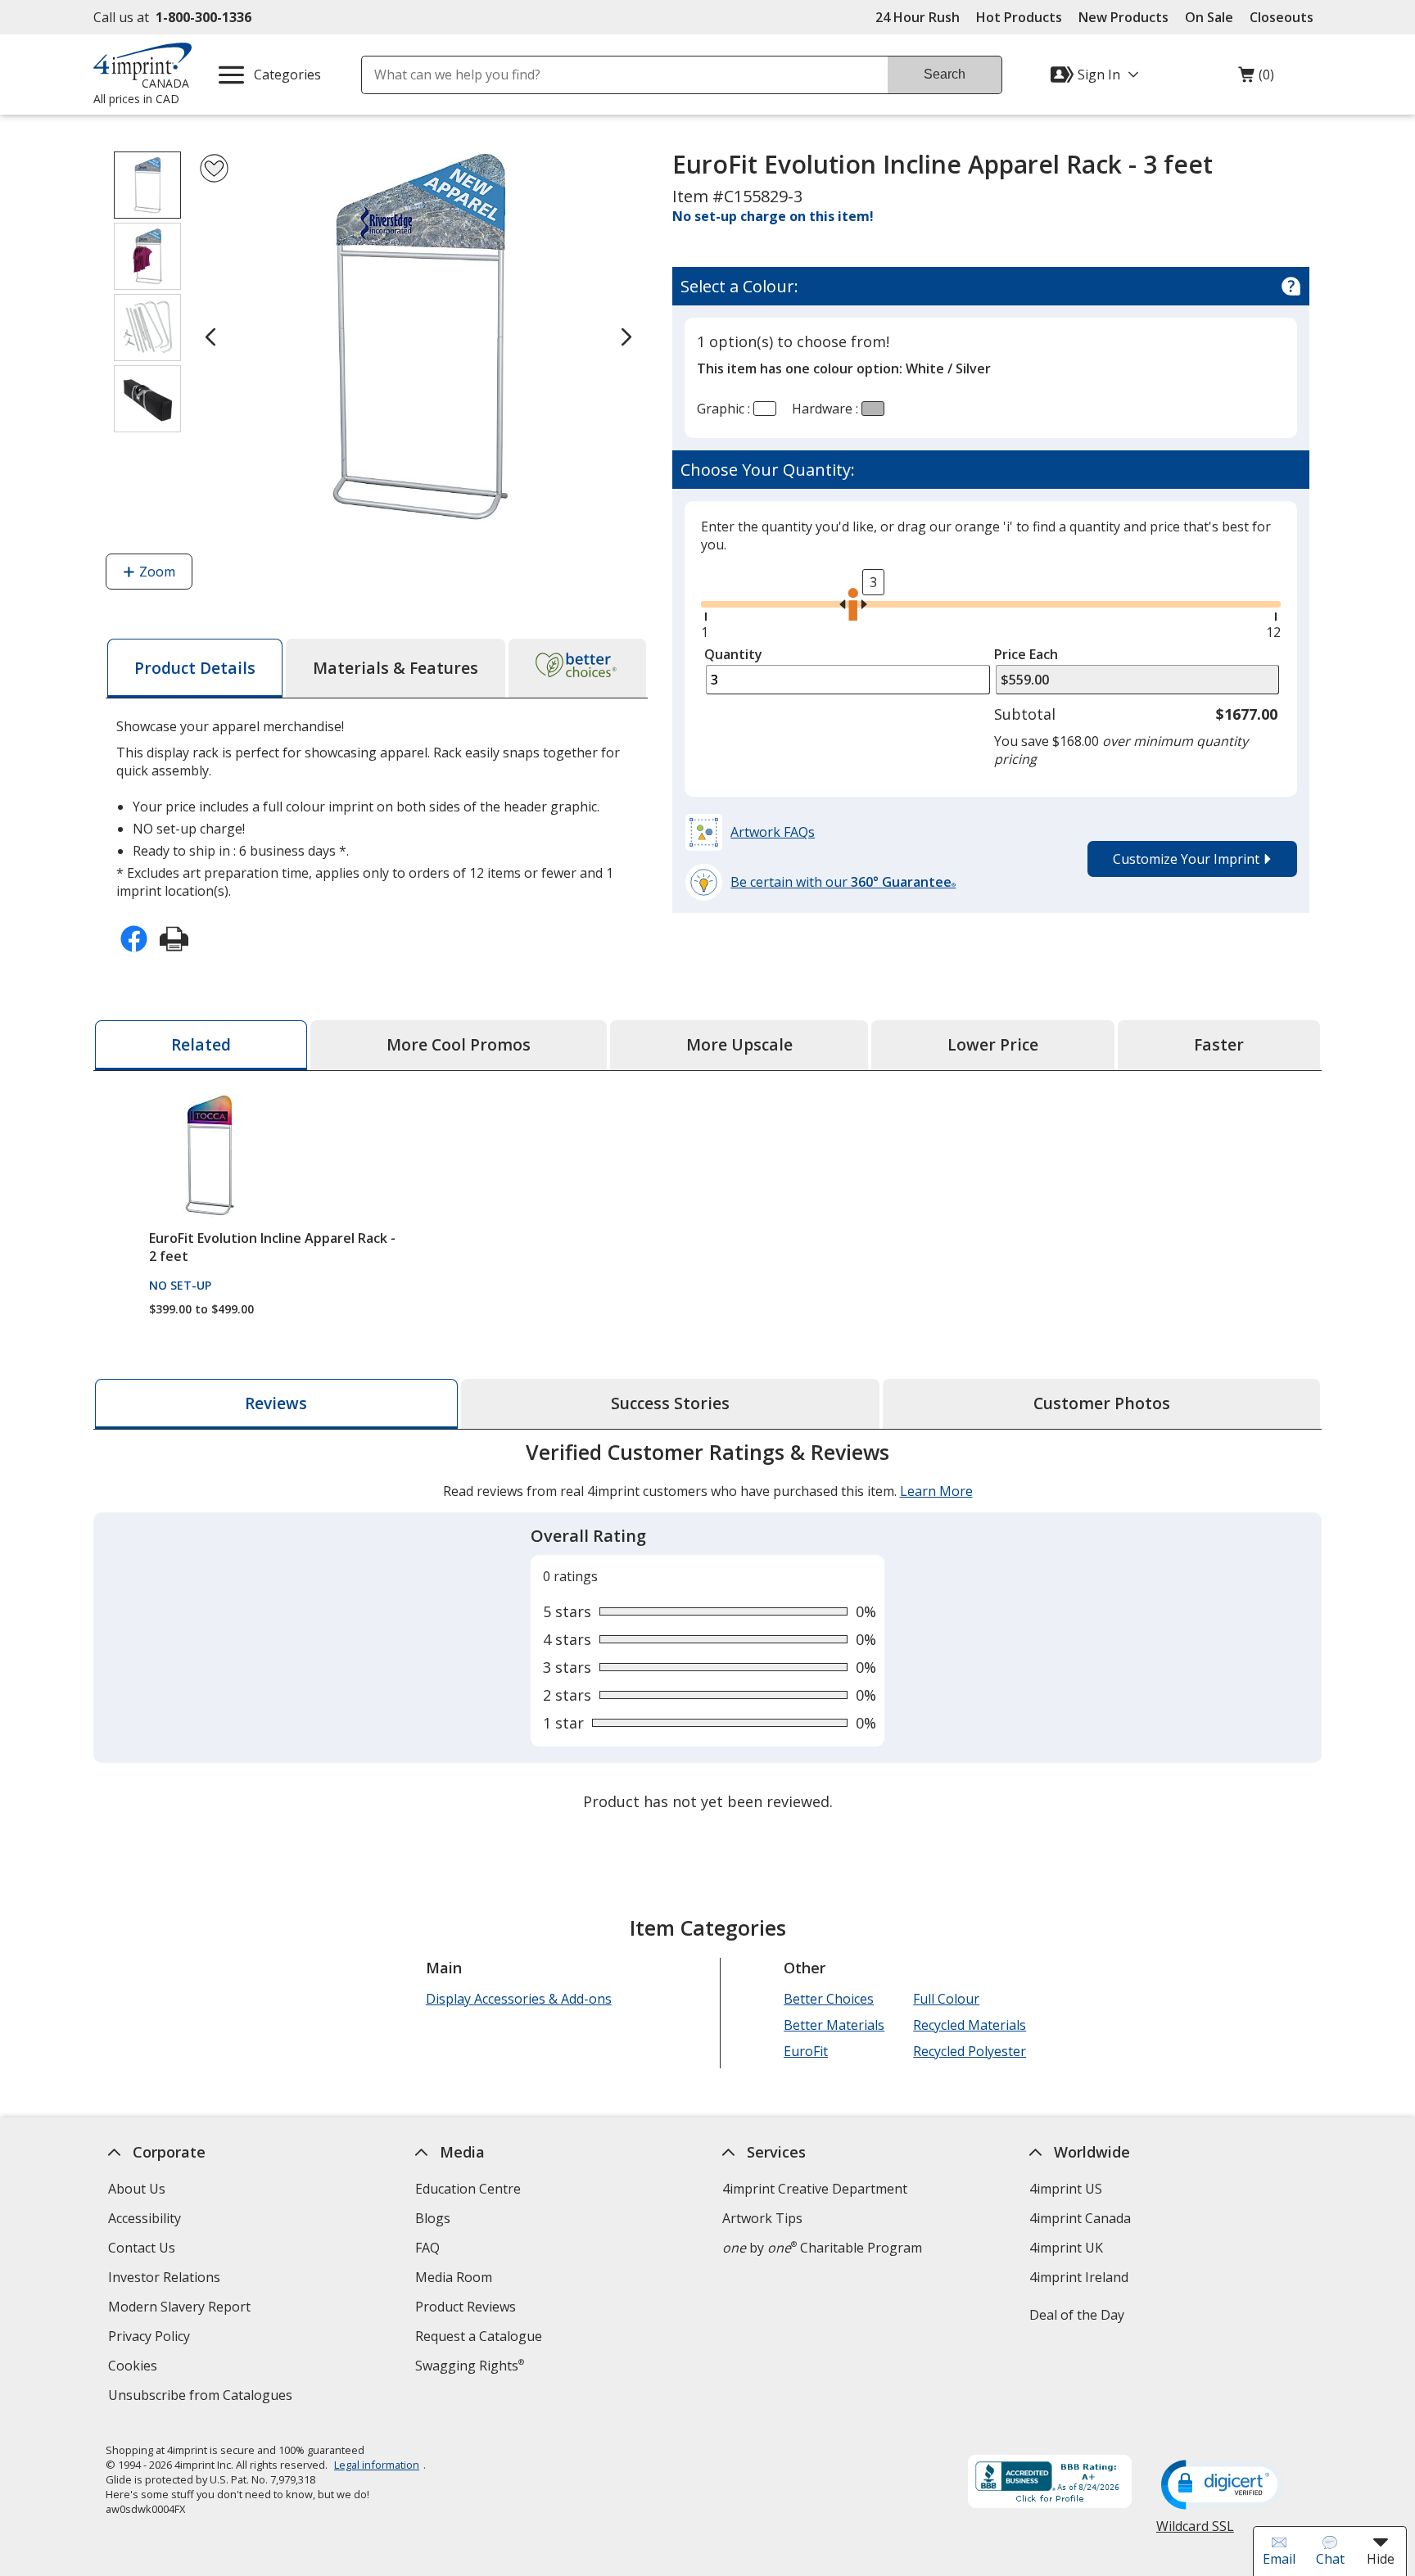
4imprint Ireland (1079, 2277)
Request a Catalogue (479, 2336)
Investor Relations (166, 2279)
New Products (1123, 17)
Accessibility (145, 2218)
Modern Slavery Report (181, 2309)
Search (945, 74)
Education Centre (468, 2189)
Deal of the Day (1077, 2315)
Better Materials (834, 2025)
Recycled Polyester (970, 2051)
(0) (1256, 79)
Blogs (433, 2218)
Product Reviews (466, 2307)
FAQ (427, 2248)
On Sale (1209, 17)
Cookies (135, 2368)
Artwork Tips (762, 2218)
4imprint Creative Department (815, 2189)
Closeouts (1282, 17)
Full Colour (946, 1999)
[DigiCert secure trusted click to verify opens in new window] (1223, 2486)
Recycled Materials (970, 2025)
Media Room (454, 2277)
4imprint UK (1066, 2248)
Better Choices (829, 1999)
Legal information (377, 2465)
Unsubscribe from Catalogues (202, 2397)
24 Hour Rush (918, 17)
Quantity (733, 654)
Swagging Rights (470, 2366)
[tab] (195, 668)
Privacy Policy (151, 2338)
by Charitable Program (822, 2248)
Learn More (936, 1491)
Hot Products (1019, 17)
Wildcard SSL (1195, 2532)
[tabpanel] (707, 1629)
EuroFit (806, 2051)
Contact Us (142, 2248)
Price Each (1026, 654)
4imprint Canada (1080, 2218)
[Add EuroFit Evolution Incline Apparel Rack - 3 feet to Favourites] (214, 168)
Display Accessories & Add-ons (519, 1999)
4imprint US (1066, 2189)
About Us (137, 2189)
